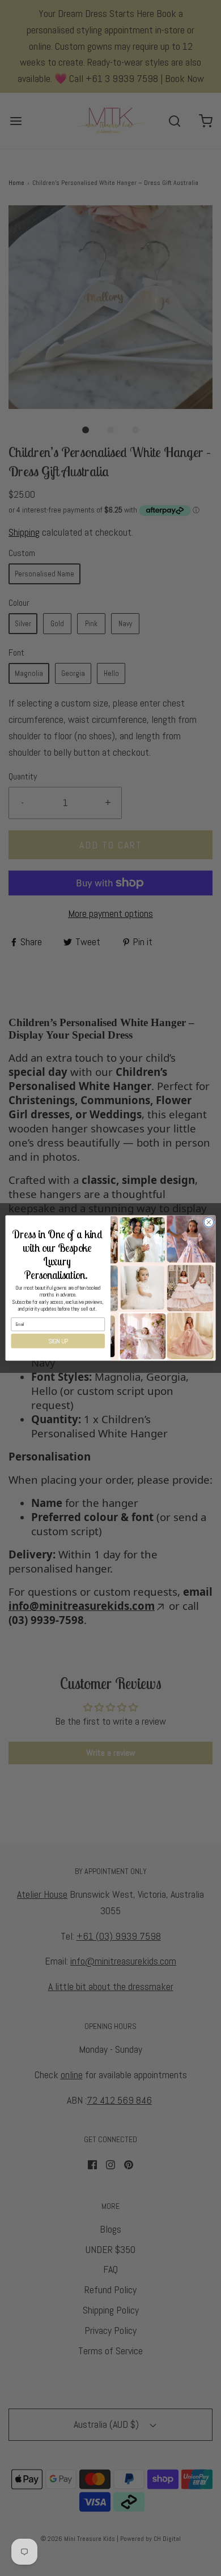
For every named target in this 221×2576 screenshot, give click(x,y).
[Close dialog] (209, 1222)
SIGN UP (58, 1341)
